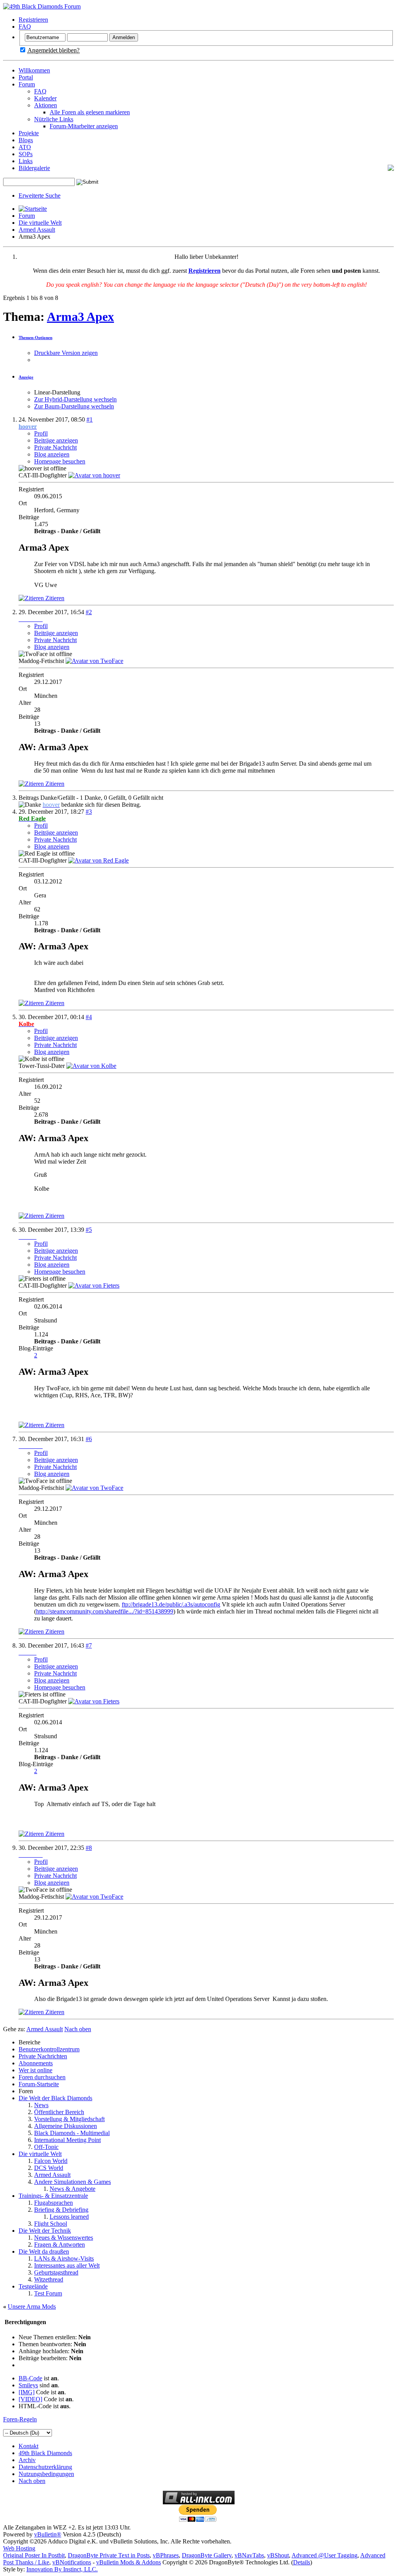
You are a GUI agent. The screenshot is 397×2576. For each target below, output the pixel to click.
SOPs (26, 154)
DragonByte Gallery (207, 2555)
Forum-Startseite (39, 2084)
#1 (90, 419)
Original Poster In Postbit (34, 2555)
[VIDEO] (30, 2399)
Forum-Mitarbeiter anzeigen (84, 126)
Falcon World (51, 2161)
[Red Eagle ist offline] (98, 860)
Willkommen (34, 70)
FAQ (25, 27)
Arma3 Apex (80, 317)
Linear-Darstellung (57, 392)
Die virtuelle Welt (40, 223)
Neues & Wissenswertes (64, 2238)
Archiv (27, 2460)
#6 (89, 1439)
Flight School (51, 2224)
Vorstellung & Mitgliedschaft (69, 2119)
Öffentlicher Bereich (59, 2112)
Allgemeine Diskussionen (66, 2126)
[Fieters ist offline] (94, 1285)
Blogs (26, 140)
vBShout (278, 2555)
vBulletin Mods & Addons (129, 2562)
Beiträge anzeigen (56, 440)
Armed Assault (37, 230)
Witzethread (49, 2279)
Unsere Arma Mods (32, 2307)
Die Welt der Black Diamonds (55, 2098)
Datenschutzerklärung (45, 2467)
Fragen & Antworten (60, 2245)
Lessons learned (69, 2217)
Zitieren (54, 598)
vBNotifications (72, 2562)
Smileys (28, 2385)
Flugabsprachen (54, 2203)
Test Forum (48, 2293)
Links (26, 161)
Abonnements (36, 2063)
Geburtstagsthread (56, 2272)
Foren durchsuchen (42, 2077)
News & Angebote (72, 2189)
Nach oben (78, 2029)
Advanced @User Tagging (325, 2555)
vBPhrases (166, 2555)
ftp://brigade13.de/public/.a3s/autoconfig (171, 1604)
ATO (25, 147)
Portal (26, 77)
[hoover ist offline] (94, 475)
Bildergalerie (34, 168)
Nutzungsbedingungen (46, 2474)
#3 (89, 812)
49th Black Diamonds (45, 2453)
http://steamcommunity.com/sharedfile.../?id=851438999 (105, 1611)
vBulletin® (48, 2534)
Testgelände (33, 2286)
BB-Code (30, 2378)
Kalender (45, 98)
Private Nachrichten (43, 2056)
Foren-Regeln (20, 2419)
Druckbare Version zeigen (66, 353)
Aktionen (46, 105)
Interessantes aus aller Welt (67, 2265)
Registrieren (33, 20)
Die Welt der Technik (45, 2231)
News (41, 2105)
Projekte (29, 133)
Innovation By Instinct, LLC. (62, 2569)
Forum (27, 84)
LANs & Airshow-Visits (64, 2258)
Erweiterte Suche (40, 195)
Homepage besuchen (60, 461)
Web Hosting (19, 2548)
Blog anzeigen (52, 454)
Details (302, 2562)
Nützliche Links (54, 119)
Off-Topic (46, 2147)
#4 (89, 1017)
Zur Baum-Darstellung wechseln (74, 406)
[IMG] (27, 2392)
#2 (89, 612)
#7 (89, 1645)
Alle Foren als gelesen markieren (90, 112)
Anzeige (26, 377)
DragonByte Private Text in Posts (109, 2555)
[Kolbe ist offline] (91, 1066)
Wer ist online (35, 2070)
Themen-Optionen (35, 337)
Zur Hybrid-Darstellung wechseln (75, 399)
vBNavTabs (249, 2555)
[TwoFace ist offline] (94, 661)
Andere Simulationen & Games (72, 2182)
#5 (89, 1230)
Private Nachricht (55, 447)
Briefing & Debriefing (61, 2210)
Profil (41, 433)
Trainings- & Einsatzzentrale (53, 2196)
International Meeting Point (67, 2140)
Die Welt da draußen (44, 2251)
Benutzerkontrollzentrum (49, 2049)
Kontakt (28, 2446)
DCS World (49, 2168)
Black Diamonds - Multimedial (72, 2133)
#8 (89, 1848)
